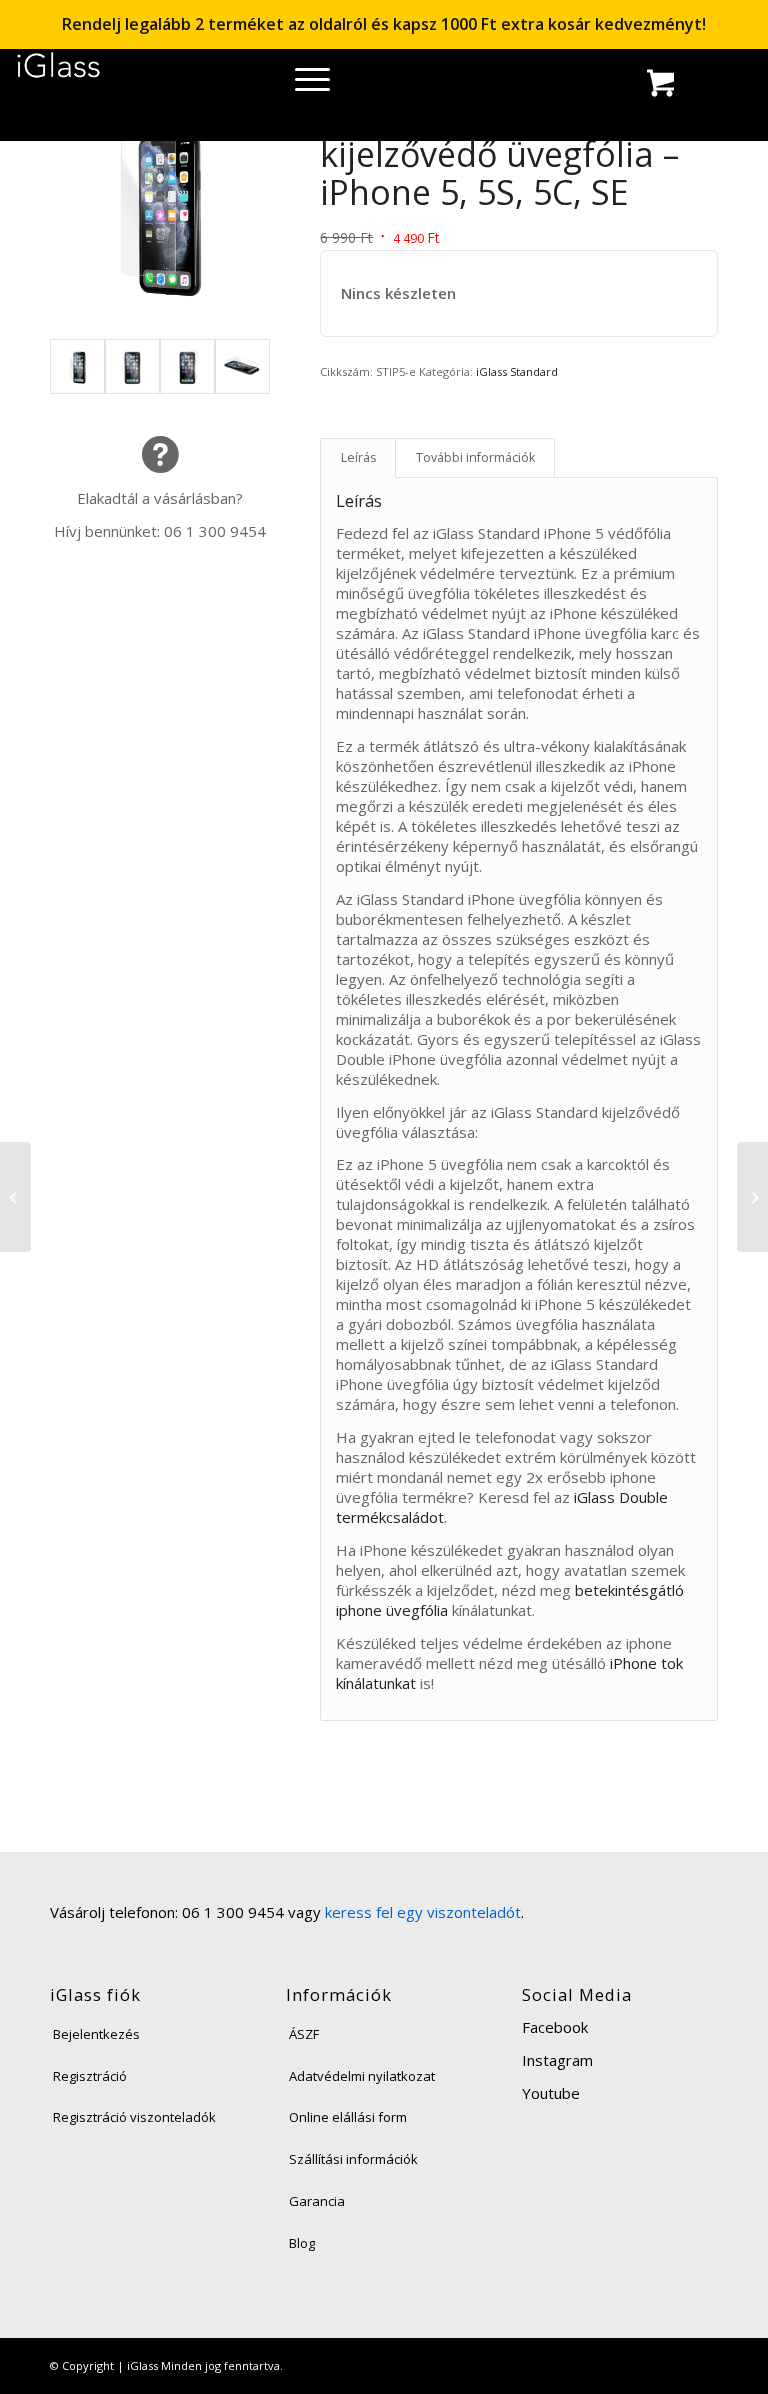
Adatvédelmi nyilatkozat (362, 2076)
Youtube (551, 2093)
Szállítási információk (353, 2159)
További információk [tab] (475, 457)
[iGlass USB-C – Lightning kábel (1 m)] (15, 1197)
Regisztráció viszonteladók (134, 2117)
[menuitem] (298, 85)
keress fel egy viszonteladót (423, 1912)
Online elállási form (348, 2117)
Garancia (317, 2201)
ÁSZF (304, 2034)
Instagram (557, 2060)
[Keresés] (298, 85)
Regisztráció (90, 2076)
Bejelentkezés (96, 2034)
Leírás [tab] (358, 457)
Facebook (555, 2027)
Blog (302, 2243)
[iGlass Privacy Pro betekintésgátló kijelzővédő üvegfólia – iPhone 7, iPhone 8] (752, 1197)
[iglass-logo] (58, 72)
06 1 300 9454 (215, 531)
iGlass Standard (517, 371)
